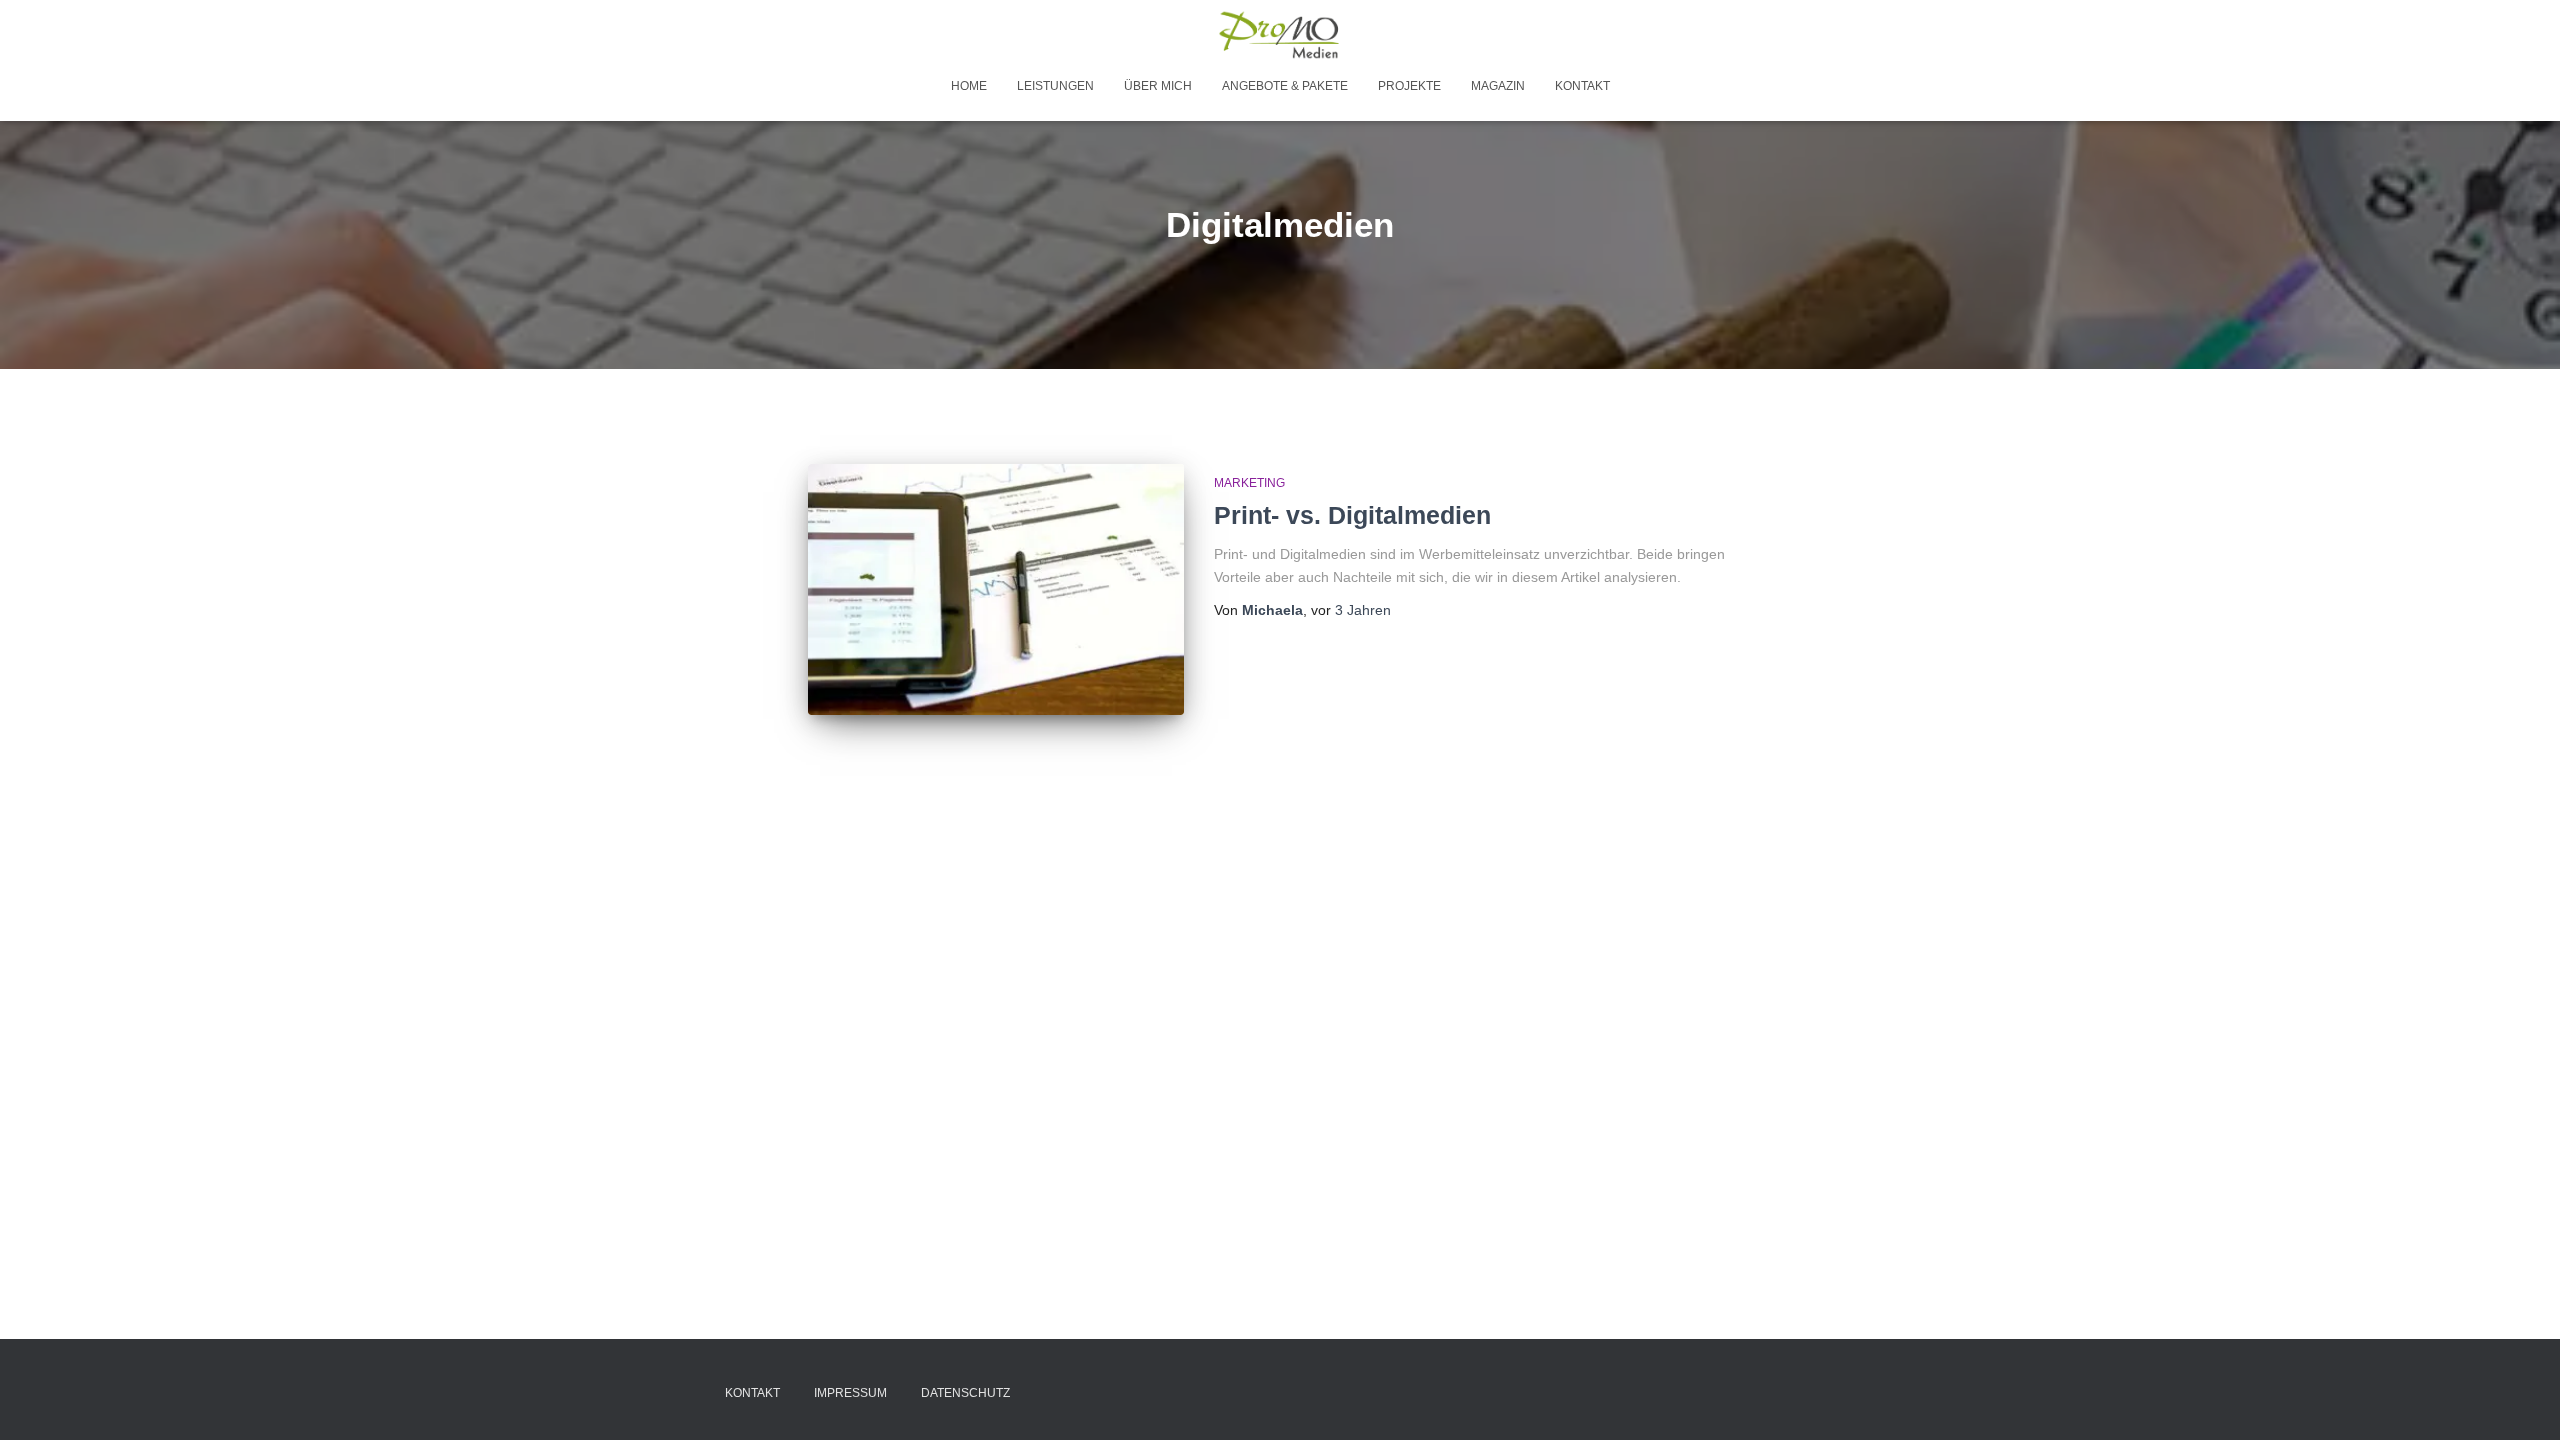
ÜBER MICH (1158, 86)
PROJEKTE (1409, 86)
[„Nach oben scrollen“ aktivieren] (2520, 1400)
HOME (969, 86)
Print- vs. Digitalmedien (1352, 515)
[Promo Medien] (1280, 35)
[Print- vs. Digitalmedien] (996, 589)
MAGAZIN (1498, 86)
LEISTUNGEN (1055, 86)
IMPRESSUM (850, 1393)
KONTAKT (1582, 86)
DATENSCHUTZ (965, 1393)
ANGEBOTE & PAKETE (1285, 86)
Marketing (1249, 483)
